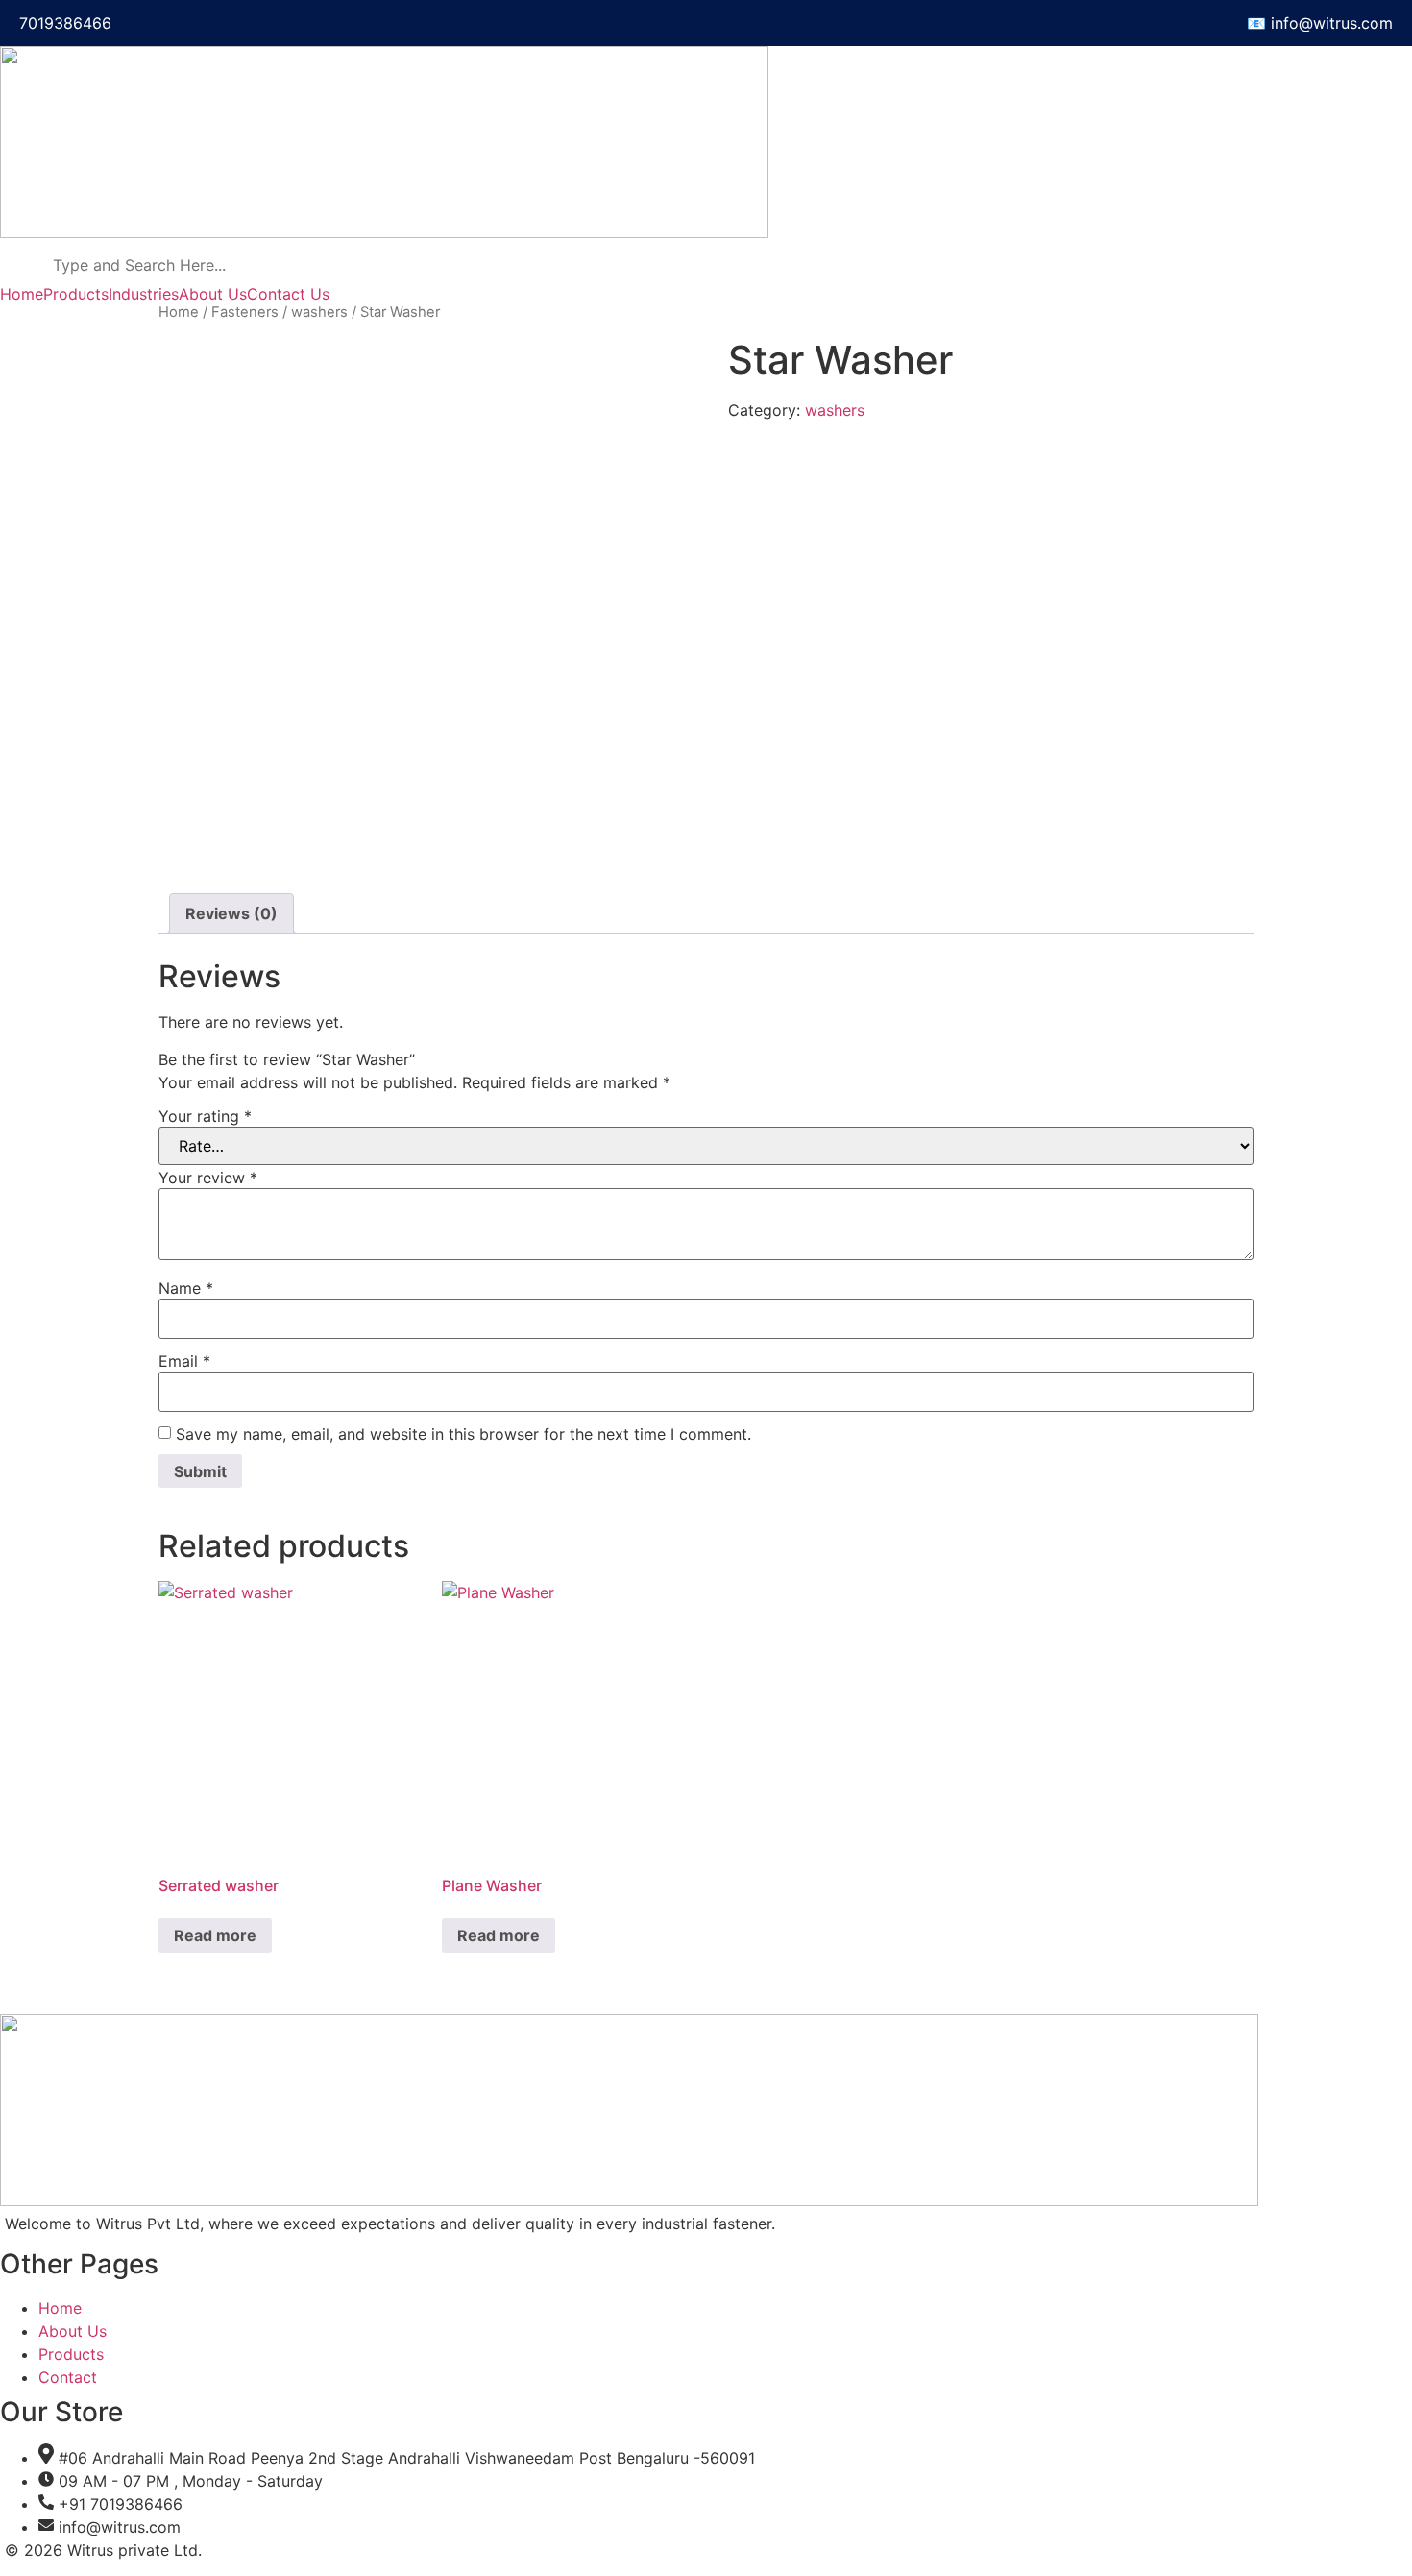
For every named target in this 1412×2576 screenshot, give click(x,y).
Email (184, 1361)
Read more (215, 1935)
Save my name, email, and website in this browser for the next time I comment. (463, 1434)
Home (22, 294)
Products (76, 294)
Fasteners (245, 312)
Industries (144, 294)
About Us (213, 294)
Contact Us (288, 294)
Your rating (205, 1116)
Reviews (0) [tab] (231, 913)
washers (319, 312)
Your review (208, 1178)
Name (186, 1288)
